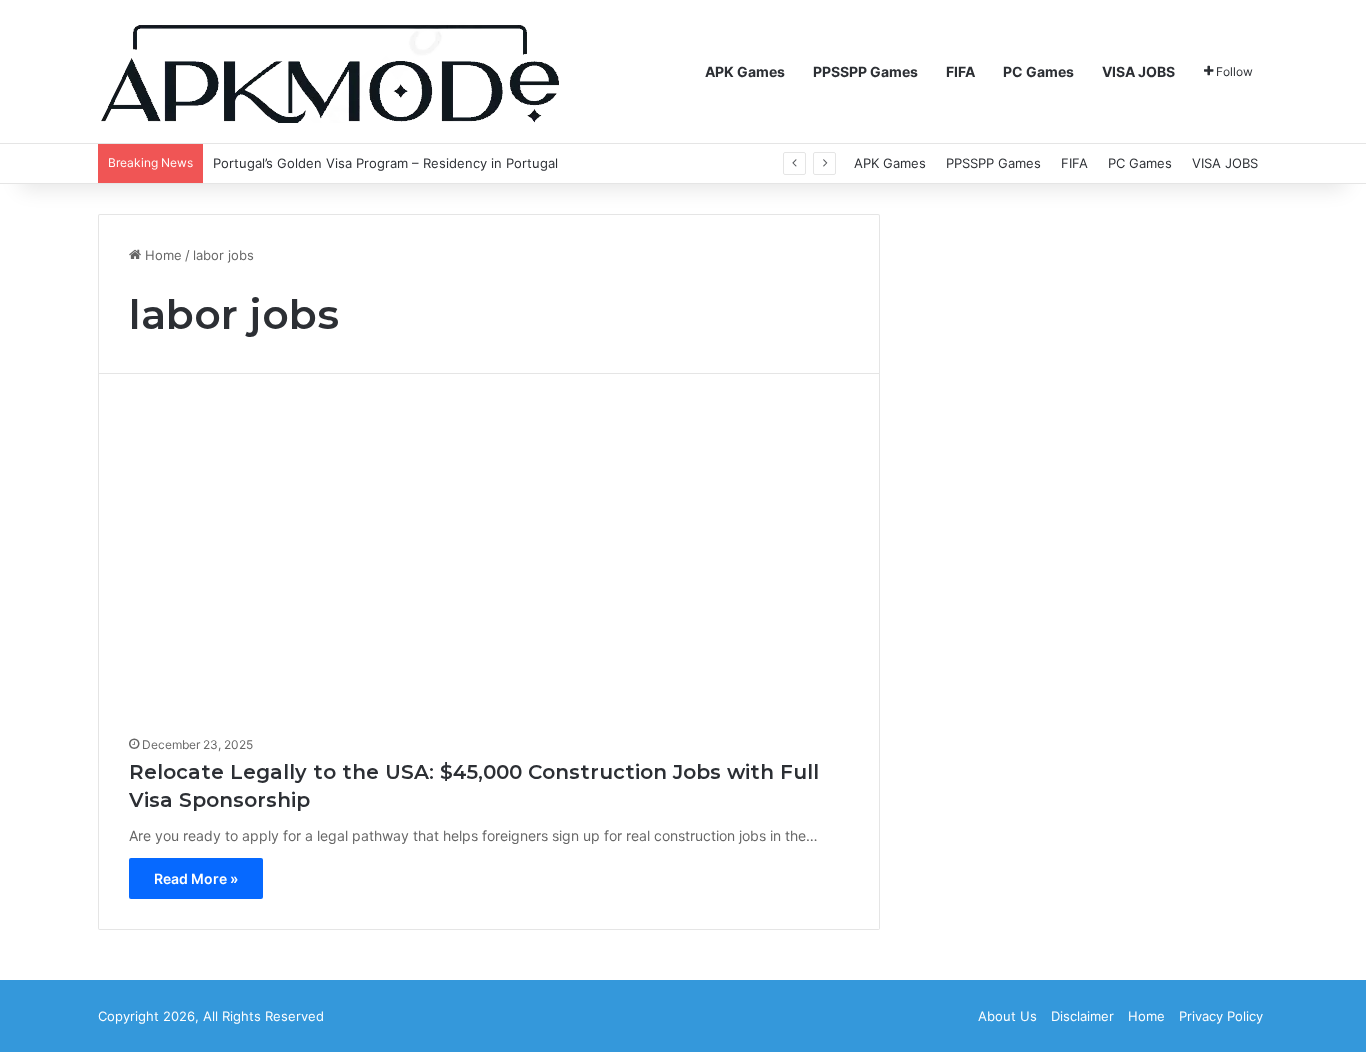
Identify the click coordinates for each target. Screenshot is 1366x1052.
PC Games (1038, 71)
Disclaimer (1082, 1016)
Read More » (196, 878)
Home (161, 255)
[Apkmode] (329, 72)
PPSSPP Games (865, 71)
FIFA (960, 71)
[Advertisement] (489, 562)
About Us (1007, 1016)
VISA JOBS (1138, 71)
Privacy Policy (1221, 1016)
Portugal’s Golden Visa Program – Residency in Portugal (385, 163)
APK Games (745, 71)
